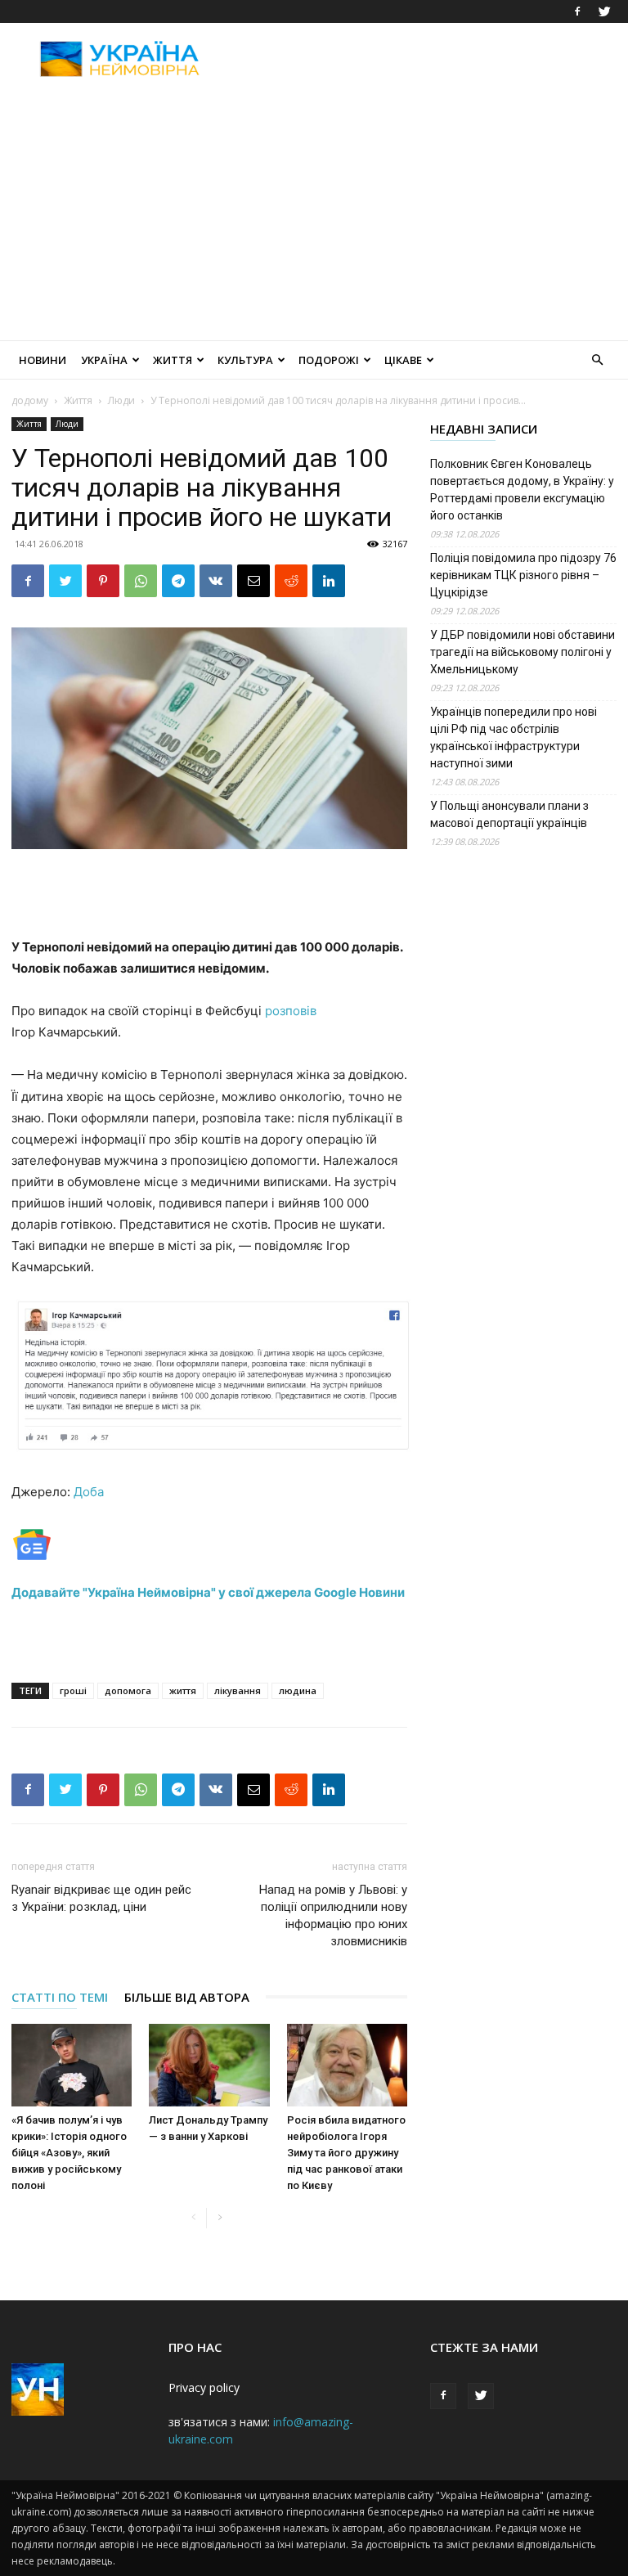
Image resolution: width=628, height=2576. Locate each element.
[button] (597, 360)
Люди (121, 400)
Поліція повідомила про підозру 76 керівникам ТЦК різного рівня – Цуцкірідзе (523, 575)
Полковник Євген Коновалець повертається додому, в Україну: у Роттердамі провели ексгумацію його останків (522, 490)
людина (298, 1690)
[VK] (216, 581)
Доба (89, 1492)
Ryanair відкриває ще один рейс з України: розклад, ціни (101, 1898)
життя (183, 1690)
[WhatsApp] (141, 581)
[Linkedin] (329, 581)
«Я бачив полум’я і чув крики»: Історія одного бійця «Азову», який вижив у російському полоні (69, 2153)
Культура (245, 360)
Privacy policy (204, 2387)
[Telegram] (178, 581)
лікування (238, 1690)
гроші (73, 1690)
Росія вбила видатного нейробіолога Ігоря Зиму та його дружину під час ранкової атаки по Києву (346, 2153)
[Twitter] (604, 11)
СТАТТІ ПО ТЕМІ (60, 1997)
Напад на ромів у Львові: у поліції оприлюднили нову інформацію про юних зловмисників (333, 1915)
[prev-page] (193, 2218)
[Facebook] (577, 11)
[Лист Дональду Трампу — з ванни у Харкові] (209, 2065)
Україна (104, 360)
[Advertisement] (424, 59)
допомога (128, 1690)
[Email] (253, 581)
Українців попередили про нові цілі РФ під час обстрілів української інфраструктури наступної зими (514, 737)
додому (30, 400)
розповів (291, 1011)
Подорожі (329, 360)
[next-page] (220, 2218)
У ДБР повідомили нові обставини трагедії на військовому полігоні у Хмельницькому (523, 652)
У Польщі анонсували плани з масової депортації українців (509, 814)
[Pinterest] (103, 581)
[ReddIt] (291, 581)
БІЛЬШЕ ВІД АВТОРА (187, 1997)
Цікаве (403, 360)
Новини (43, 360)
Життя (173, 360)
